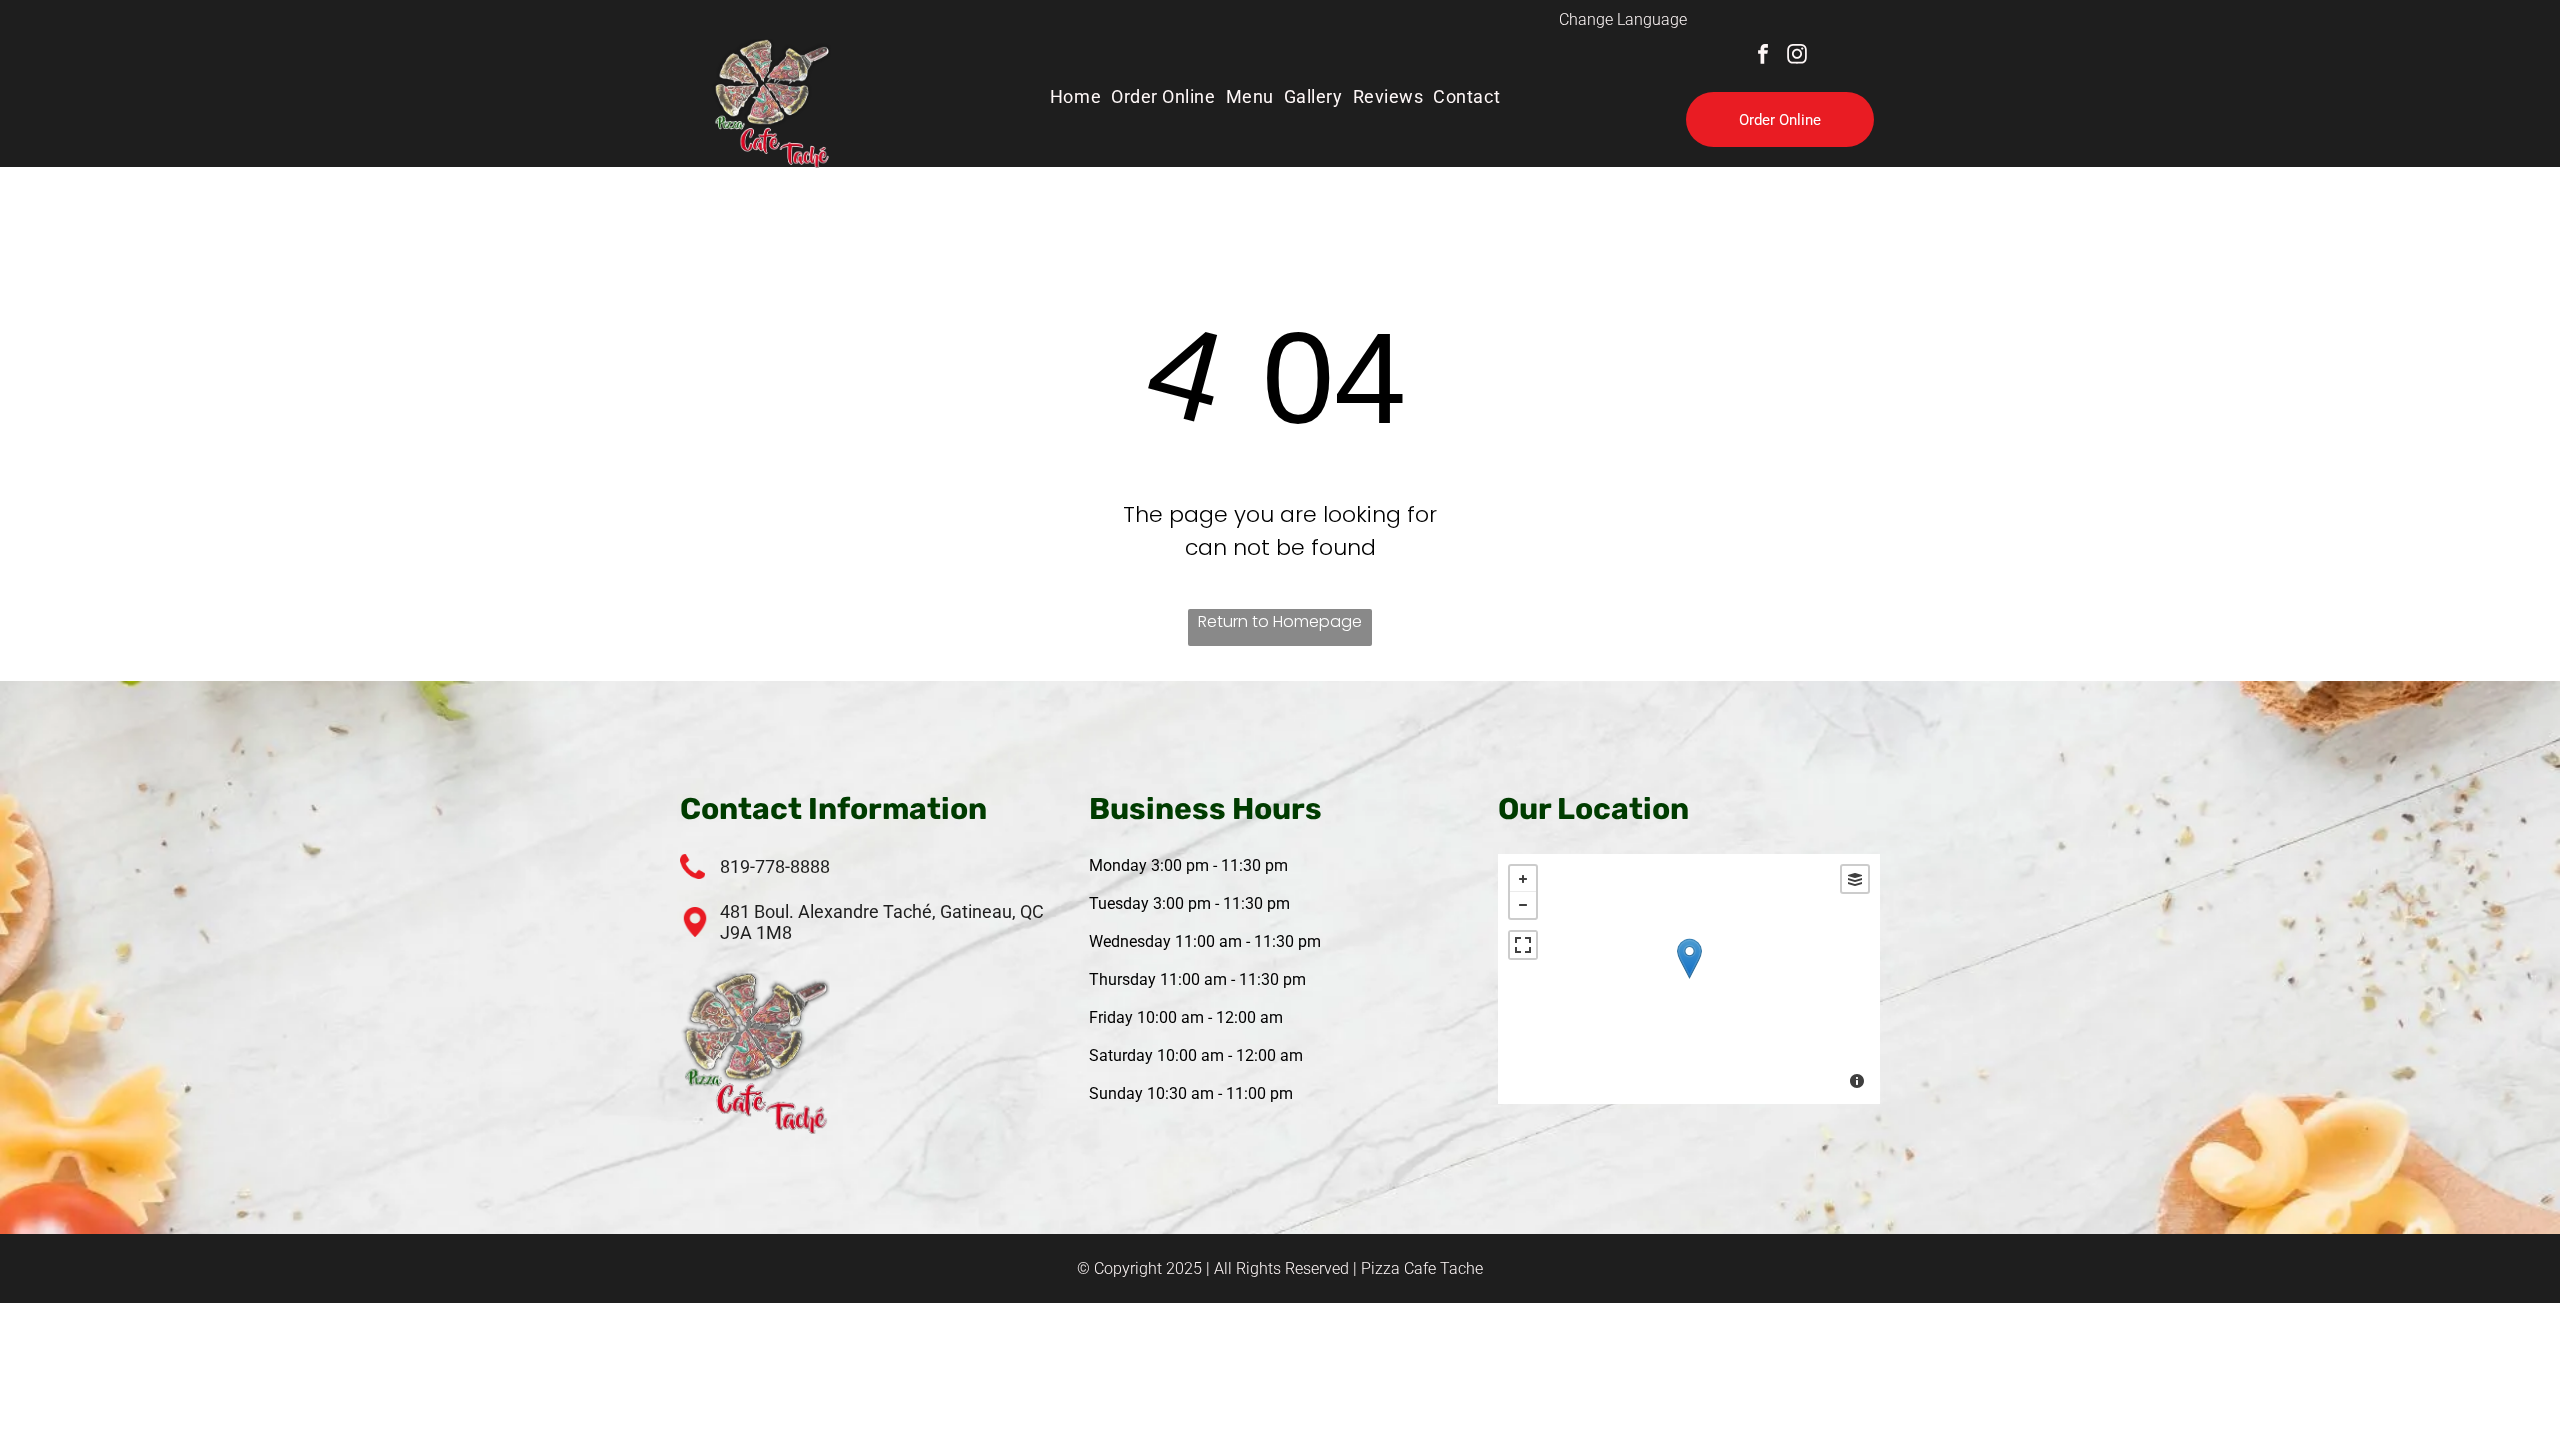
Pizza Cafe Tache (1422, 1268)
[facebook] (1763, 56)
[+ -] (1689, 979)
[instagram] (1797, 56)
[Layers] (1855, 879)
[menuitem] (1080, 96)
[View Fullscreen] (1523, 945)
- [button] (1523, 905)
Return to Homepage (1280, 621)
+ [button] (1523, 879)
